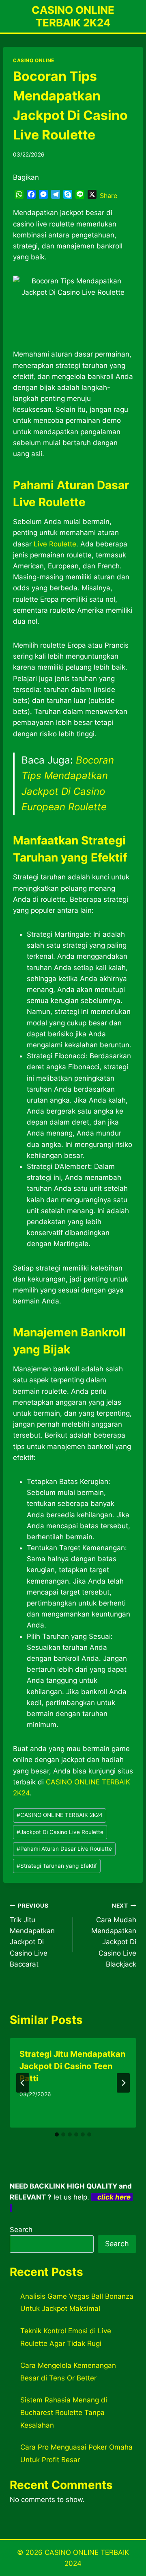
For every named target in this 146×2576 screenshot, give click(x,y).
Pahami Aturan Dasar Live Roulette (64, 1849)
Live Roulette (55, 544)
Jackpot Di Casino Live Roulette (60, 1832)
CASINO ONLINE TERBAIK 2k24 (60, 1815)
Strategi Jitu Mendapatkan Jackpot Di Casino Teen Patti (72, 2066)
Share (108, 196)
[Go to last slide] (23, 2083)
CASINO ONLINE (34, 60)
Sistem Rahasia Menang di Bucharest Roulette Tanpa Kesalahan (64, 2412)
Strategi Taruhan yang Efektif (57, 1866)
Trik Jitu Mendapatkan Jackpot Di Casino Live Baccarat (32, 1935)
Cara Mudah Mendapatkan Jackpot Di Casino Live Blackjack (114, 1935)
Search (21, 2230)
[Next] (123, 2083)
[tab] (57, 2134)
